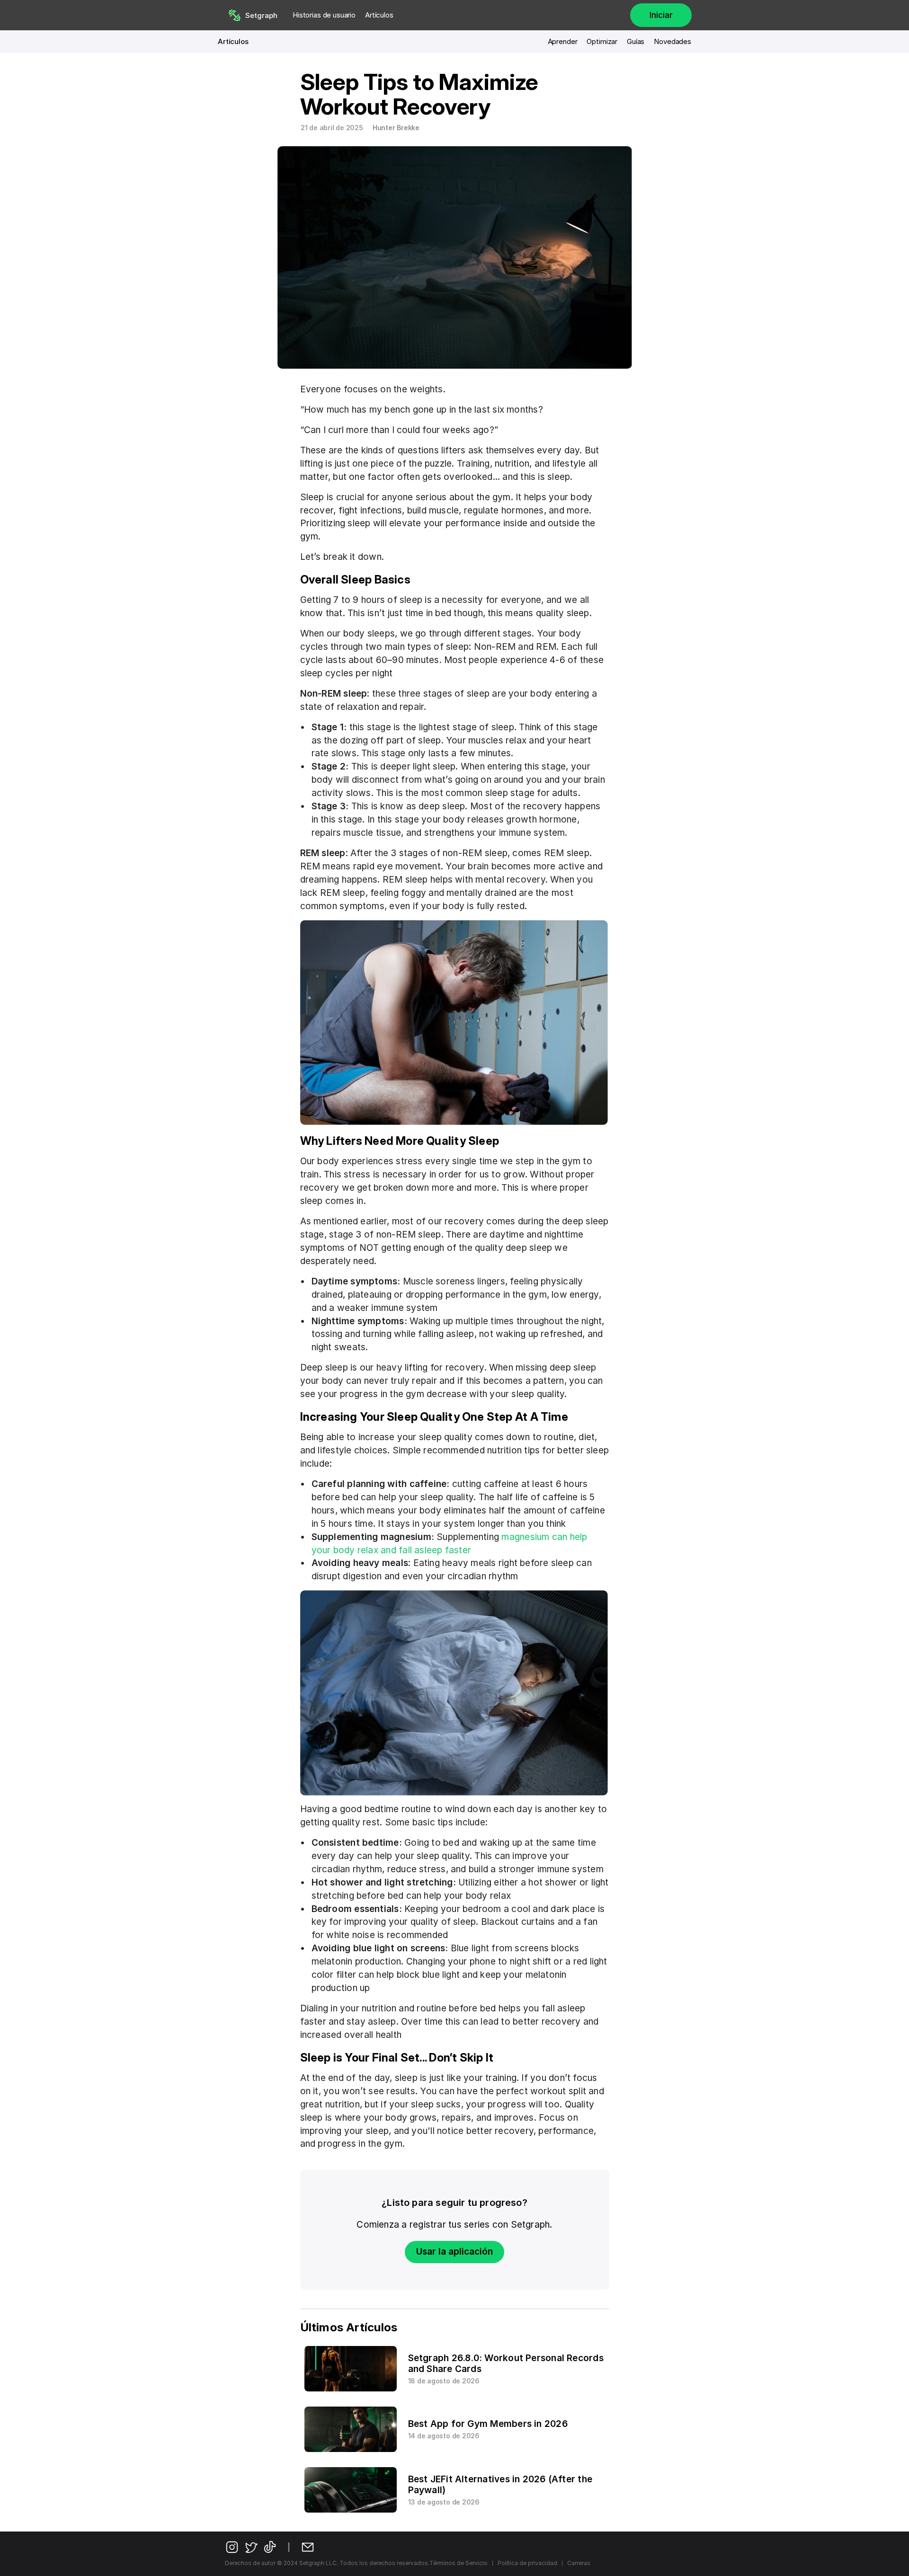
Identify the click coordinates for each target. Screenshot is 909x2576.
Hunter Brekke (396, 128)
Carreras (579, 2563)
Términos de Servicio (459, 2563)
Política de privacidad (527, 2563)
